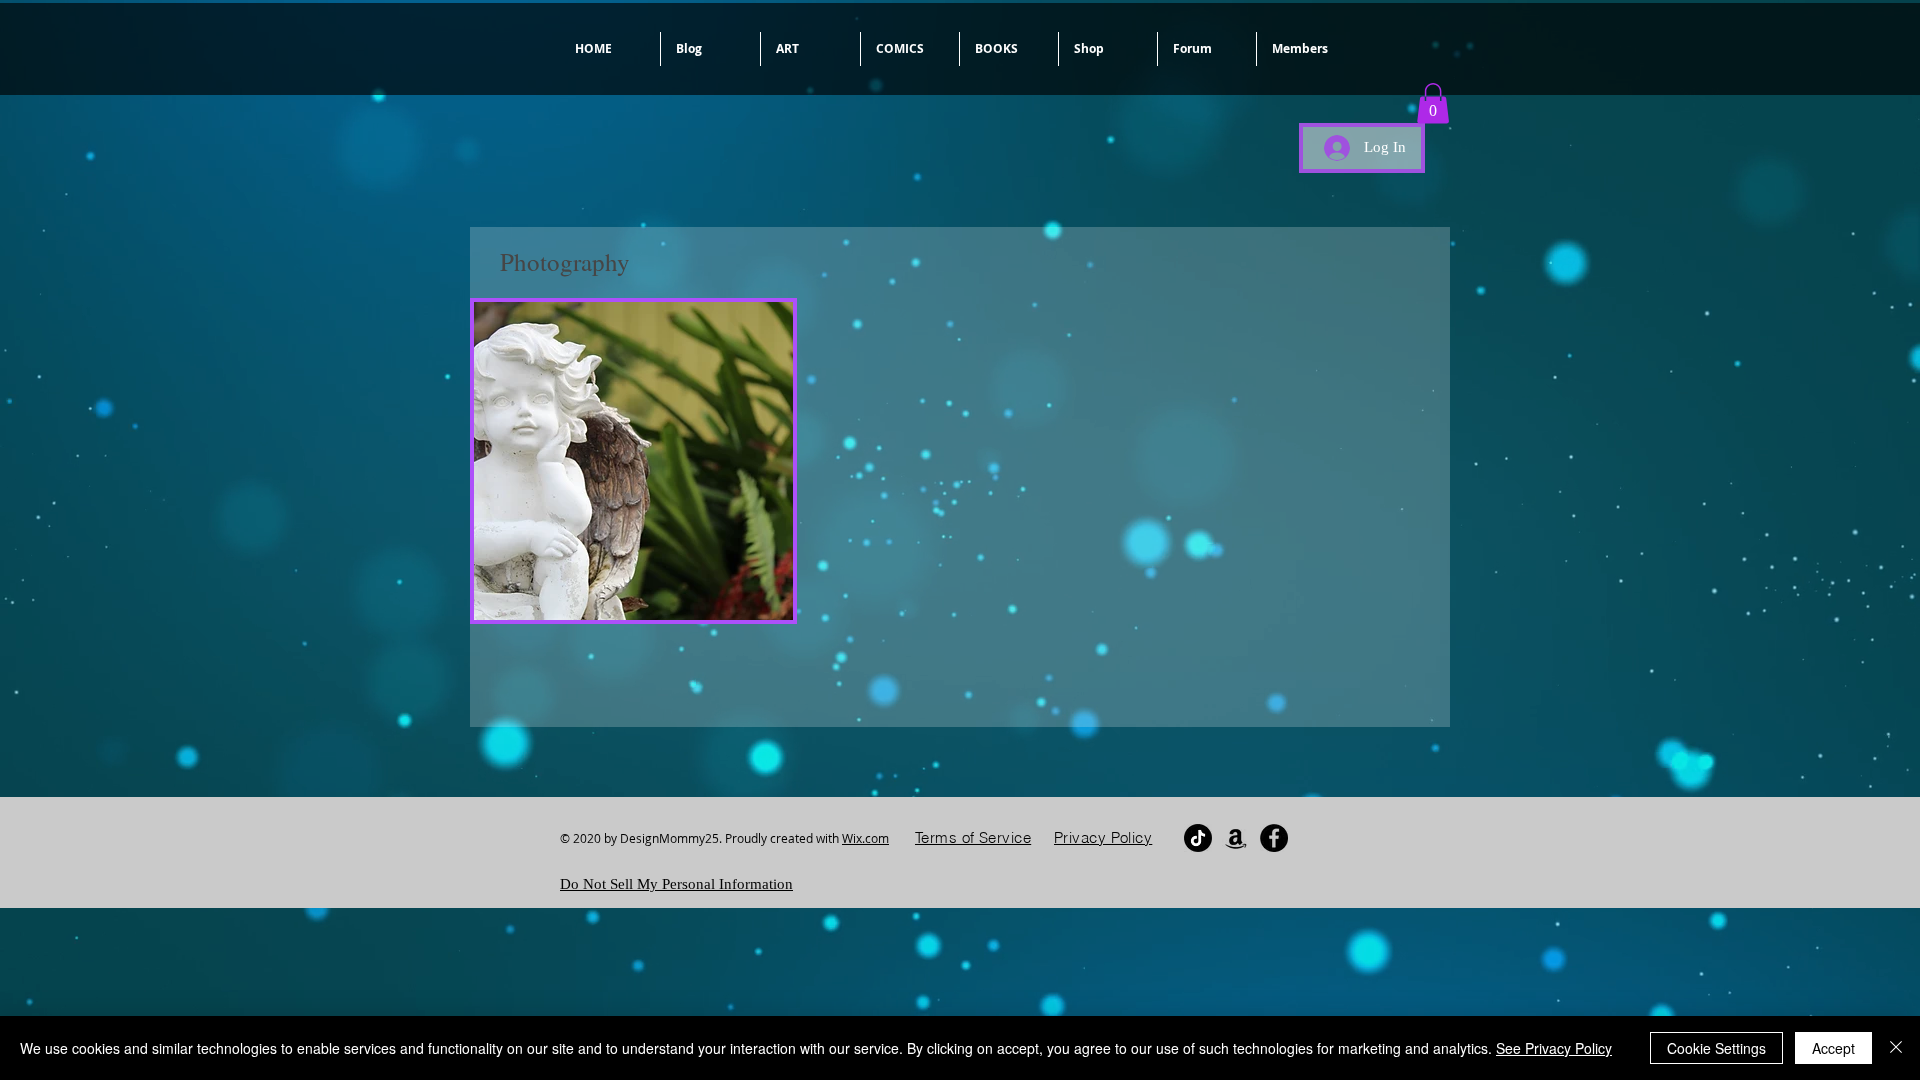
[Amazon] (1236, 838)
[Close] (1896, 1048)
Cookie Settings (1716, 1048)
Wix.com (865, 838)
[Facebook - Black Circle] (1274, 838)
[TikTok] (1198, 838)
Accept (1833, 1048)
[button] (810, 49)
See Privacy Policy (1554, 1048)
